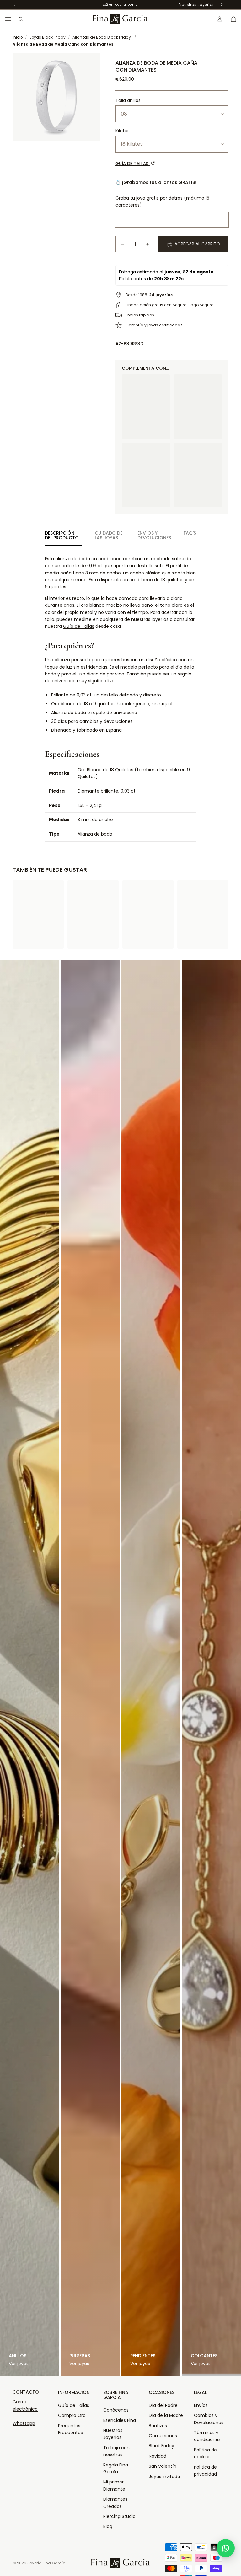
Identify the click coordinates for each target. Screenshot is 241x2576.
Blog (108, 2526)
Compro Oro (72, 2415)
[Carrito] (233, 19)
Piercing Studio (119, 2516)
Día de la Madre (166, 2415)
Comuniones (163, 2436)
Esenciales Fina (120, 2420)
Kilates (123, 131)
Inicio (18, 37)
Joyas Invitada (164, 2477)
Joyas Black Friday (48, 37)
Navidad (158, 2456)
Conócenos (116, 2410)
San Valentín (163, 2466)
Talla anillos (128, 100)
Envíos (201, 2405)
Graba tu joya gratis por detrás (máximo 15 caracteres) (162, 202)
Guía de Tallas (79, 626)
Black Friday (161, 2446)
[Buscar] (21, 19)
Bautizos (158, 2426)
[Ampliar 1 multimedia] (56, 97)
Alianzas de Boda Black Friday (102, 37)
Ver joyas (19, 2364)
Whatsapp (24, 2423)
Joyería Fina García (46, 2563)
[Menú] (8, 19)
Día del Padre (163, 2405)
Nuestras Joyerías (197, 5)
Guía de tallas (133, 164)
